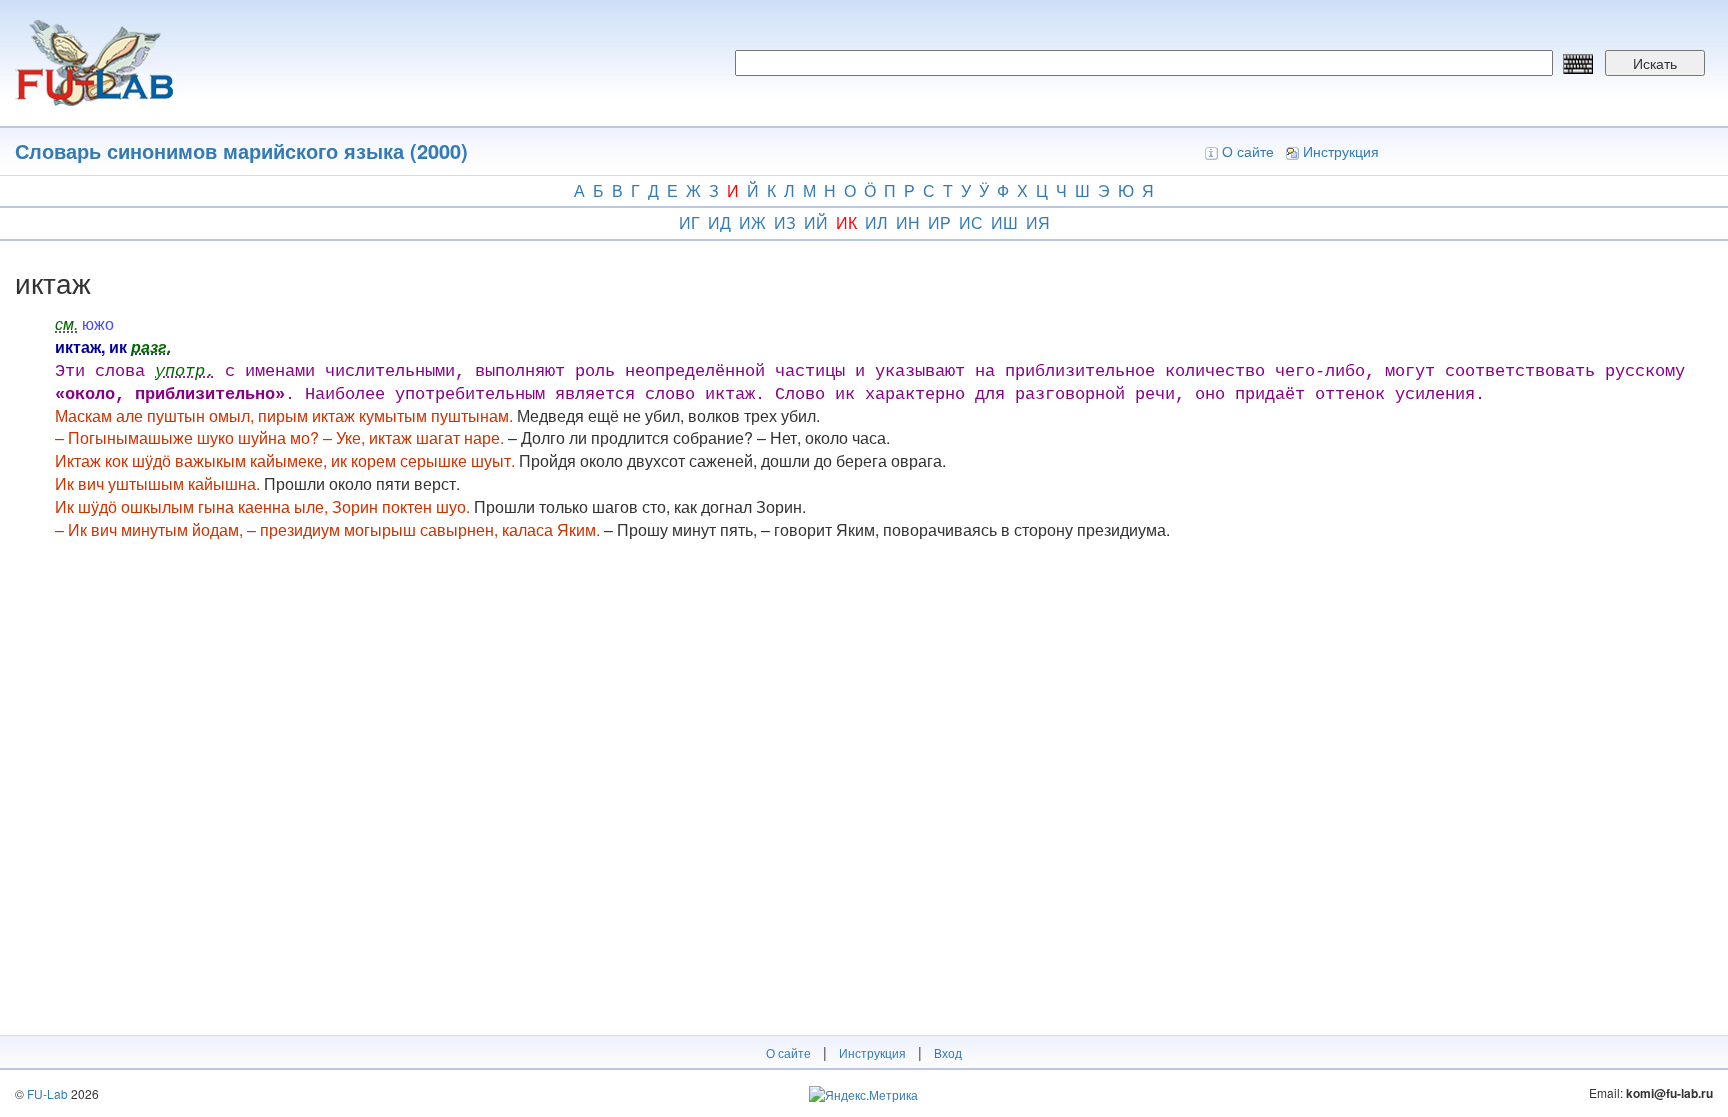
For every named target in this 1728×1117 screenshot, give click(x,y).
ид (719, 222)
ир (939, 222)
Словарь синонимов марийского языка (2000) (241, 150)
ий (816, 222)
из (785, 222)
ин (908, 222)
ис (971, 222)
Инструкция (1341, 151)
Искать (1655, 63)
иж (752, 222)
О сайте (1248, 151)
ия (1038, 222)
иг (689, 222)
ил (876, 222)
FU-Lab (47, 1093)
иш (1004, 222)
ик (846, 222)
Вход (948, 1052)
